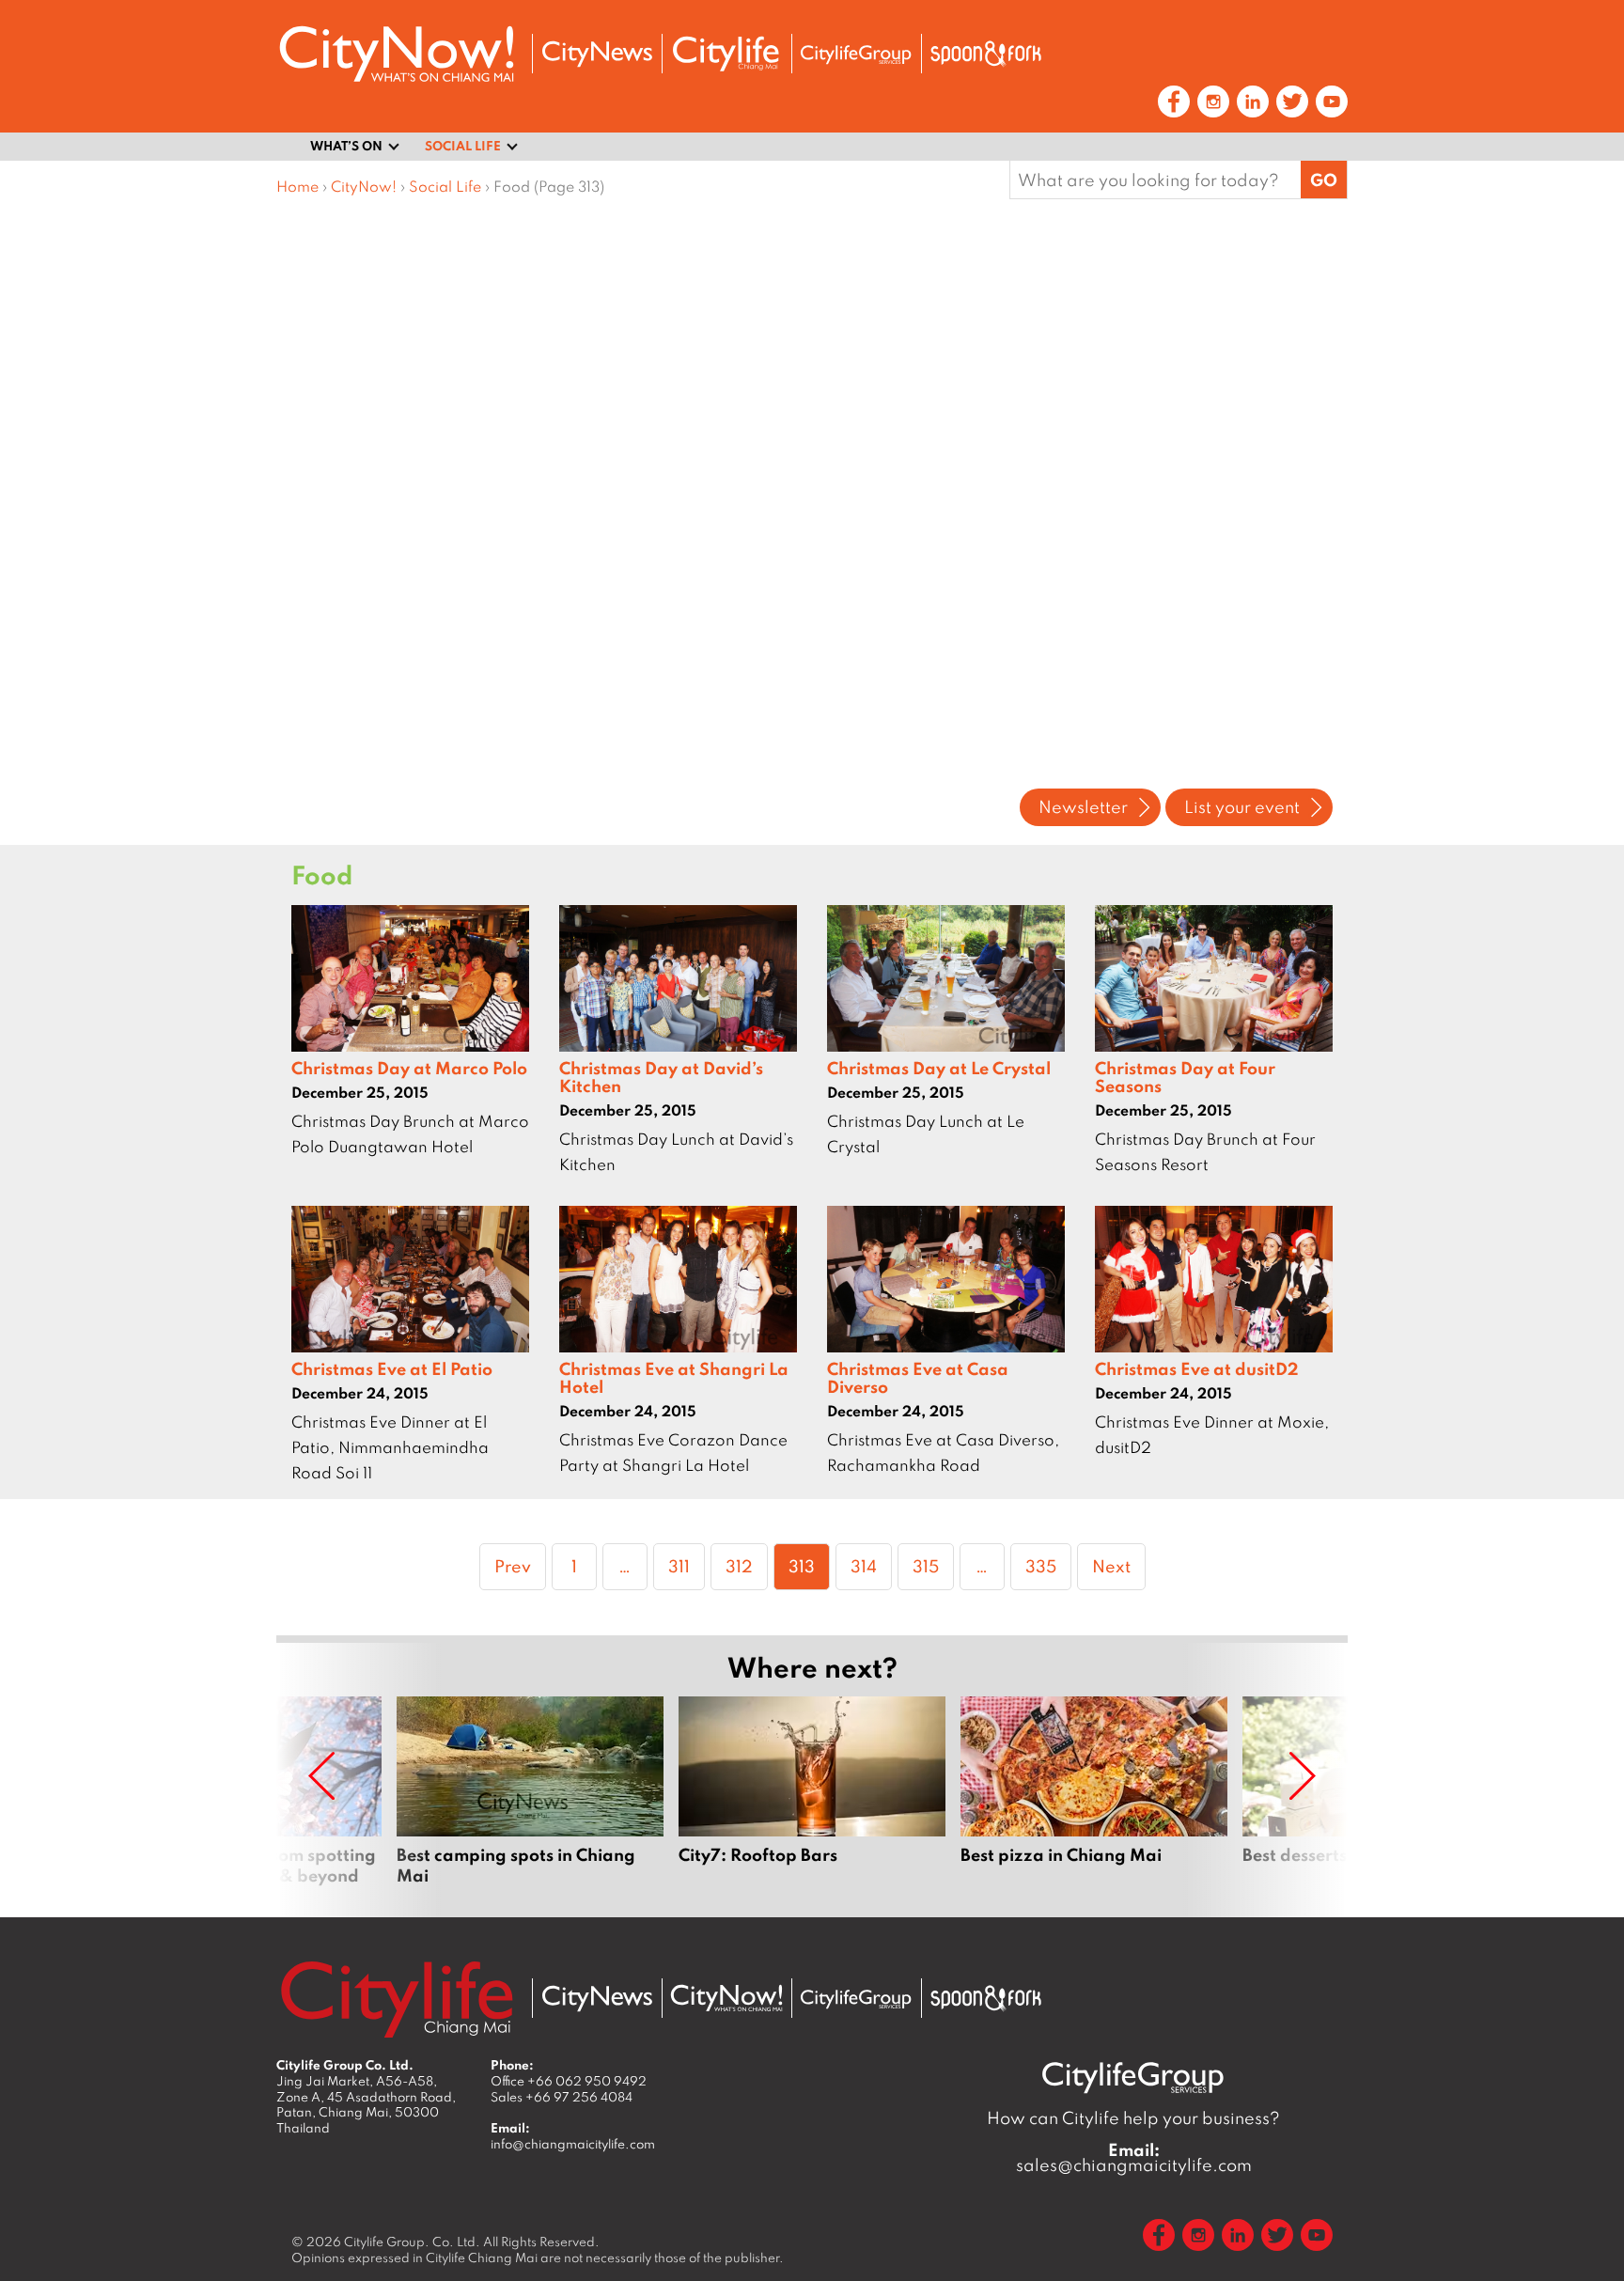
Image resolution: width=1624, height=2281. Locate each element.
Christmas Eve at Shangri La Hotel (674, 1377)
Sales (562, 2097)
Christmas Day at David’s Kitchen (661, 1077)
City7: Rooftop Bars (812, 1791)
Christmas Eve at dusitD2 (1197, 1368)
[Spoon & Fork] (986, 54)
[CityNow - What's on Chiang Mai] (726, 1998)
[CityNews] (597, 54)
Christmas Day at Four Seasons (1185, 1077)
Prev (513, 1566)
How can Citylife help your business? (1133, 2118)
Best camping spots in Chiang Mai (530, 1791)
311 (686, 1565)
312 (746, 1565)
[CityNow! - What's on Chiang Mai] (397, 54)
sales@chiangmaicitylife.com (1134, 2158)
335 (1046, 1565)
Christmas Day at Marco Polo (409, 1068)
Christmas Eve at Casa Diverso (918, 1377)
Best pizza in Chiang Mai (1094, 1791)
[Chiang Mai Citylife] (726, 54)
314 (871, 1565)
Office (569, 2081)
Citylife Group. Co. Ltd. (412, 2242)
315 (933, 1565)
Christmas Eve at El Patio (392, 1368)
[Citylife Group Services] (856, 54)
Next (1111, 1566)
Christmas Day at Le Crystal (939, 1068)
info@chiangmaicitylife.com (573, 2144)
